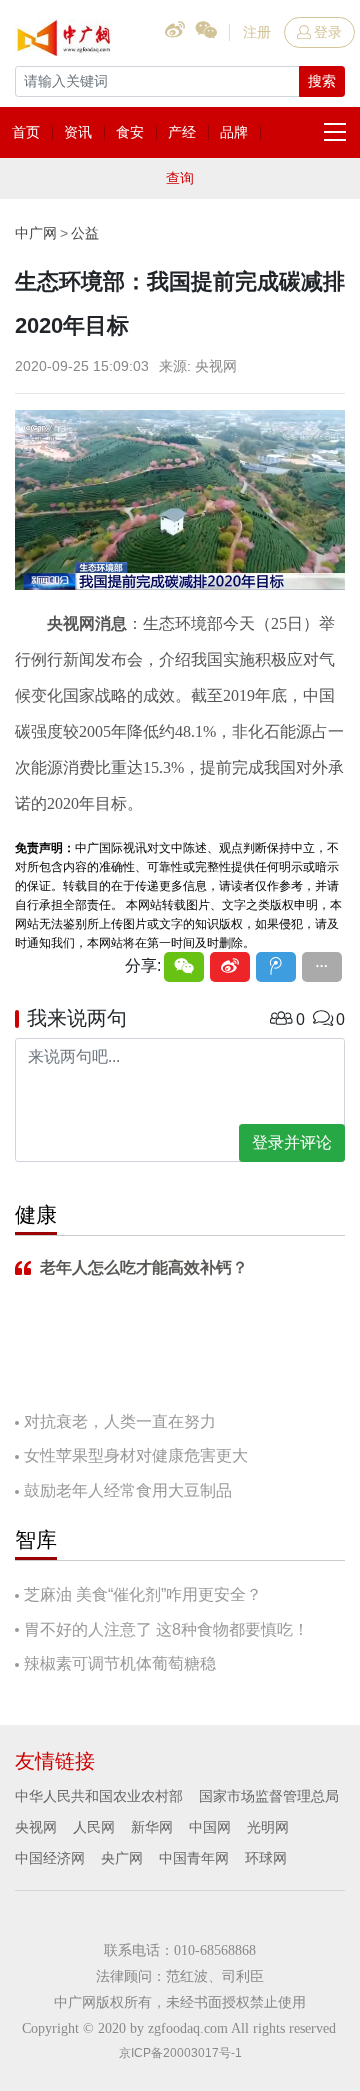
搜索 (322, 81)
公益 (85, 233)
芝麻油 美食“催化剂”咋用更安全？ (143, 1594)
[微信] (184, 967)
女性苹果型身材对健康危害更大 (136, 1455)
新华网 (152, 1827)
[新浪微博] (230, 967)
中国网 (210, 1827)
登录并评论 (292, 1142)
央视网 (36, 1827)
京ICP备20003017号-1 (180, 2053)
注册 (257, 32)
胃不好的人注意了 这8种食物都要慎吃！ (166, 1629)
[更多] (322, 967)
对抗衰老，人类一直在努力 (120, 1421)
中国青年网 (194, 1858)
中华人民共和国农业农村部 (99, 1796)
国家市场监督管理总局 (269, 1796)
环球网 (266, 1858)
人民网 (94, 1827)
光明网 (268, 1827)
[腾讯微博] (276, 967)
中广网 (36, 233)
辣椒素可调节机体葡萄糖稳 (120, 1663)
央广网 (122, 1858)
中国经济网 (50, 1858)
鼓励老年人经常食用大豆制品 (128, 1490)
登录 (328, 32)
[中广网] (65, 34)
